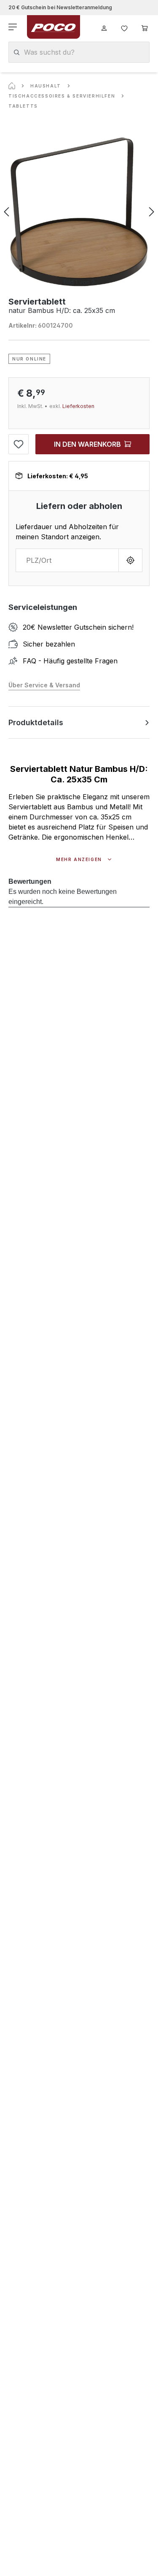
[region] (79, 212)
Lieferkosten (78, 406)
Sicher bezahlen (49, 644)
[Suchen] (17, 52)
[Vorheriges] (6, 212)
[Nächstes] (152, 212)
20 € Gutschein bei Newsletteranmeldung (60, 7)
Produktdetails (36, 722)
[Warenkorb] (145, 27)
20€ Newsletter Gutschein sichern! (78, 627)
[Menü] (13, 27)
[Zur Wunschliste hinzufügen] (19, 444)
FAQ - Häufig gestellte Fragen (70, 661)
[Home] (12, 86)
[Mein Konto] (104, 27)
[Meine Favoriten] (124, 27)
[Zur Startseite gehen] (54, 27)
